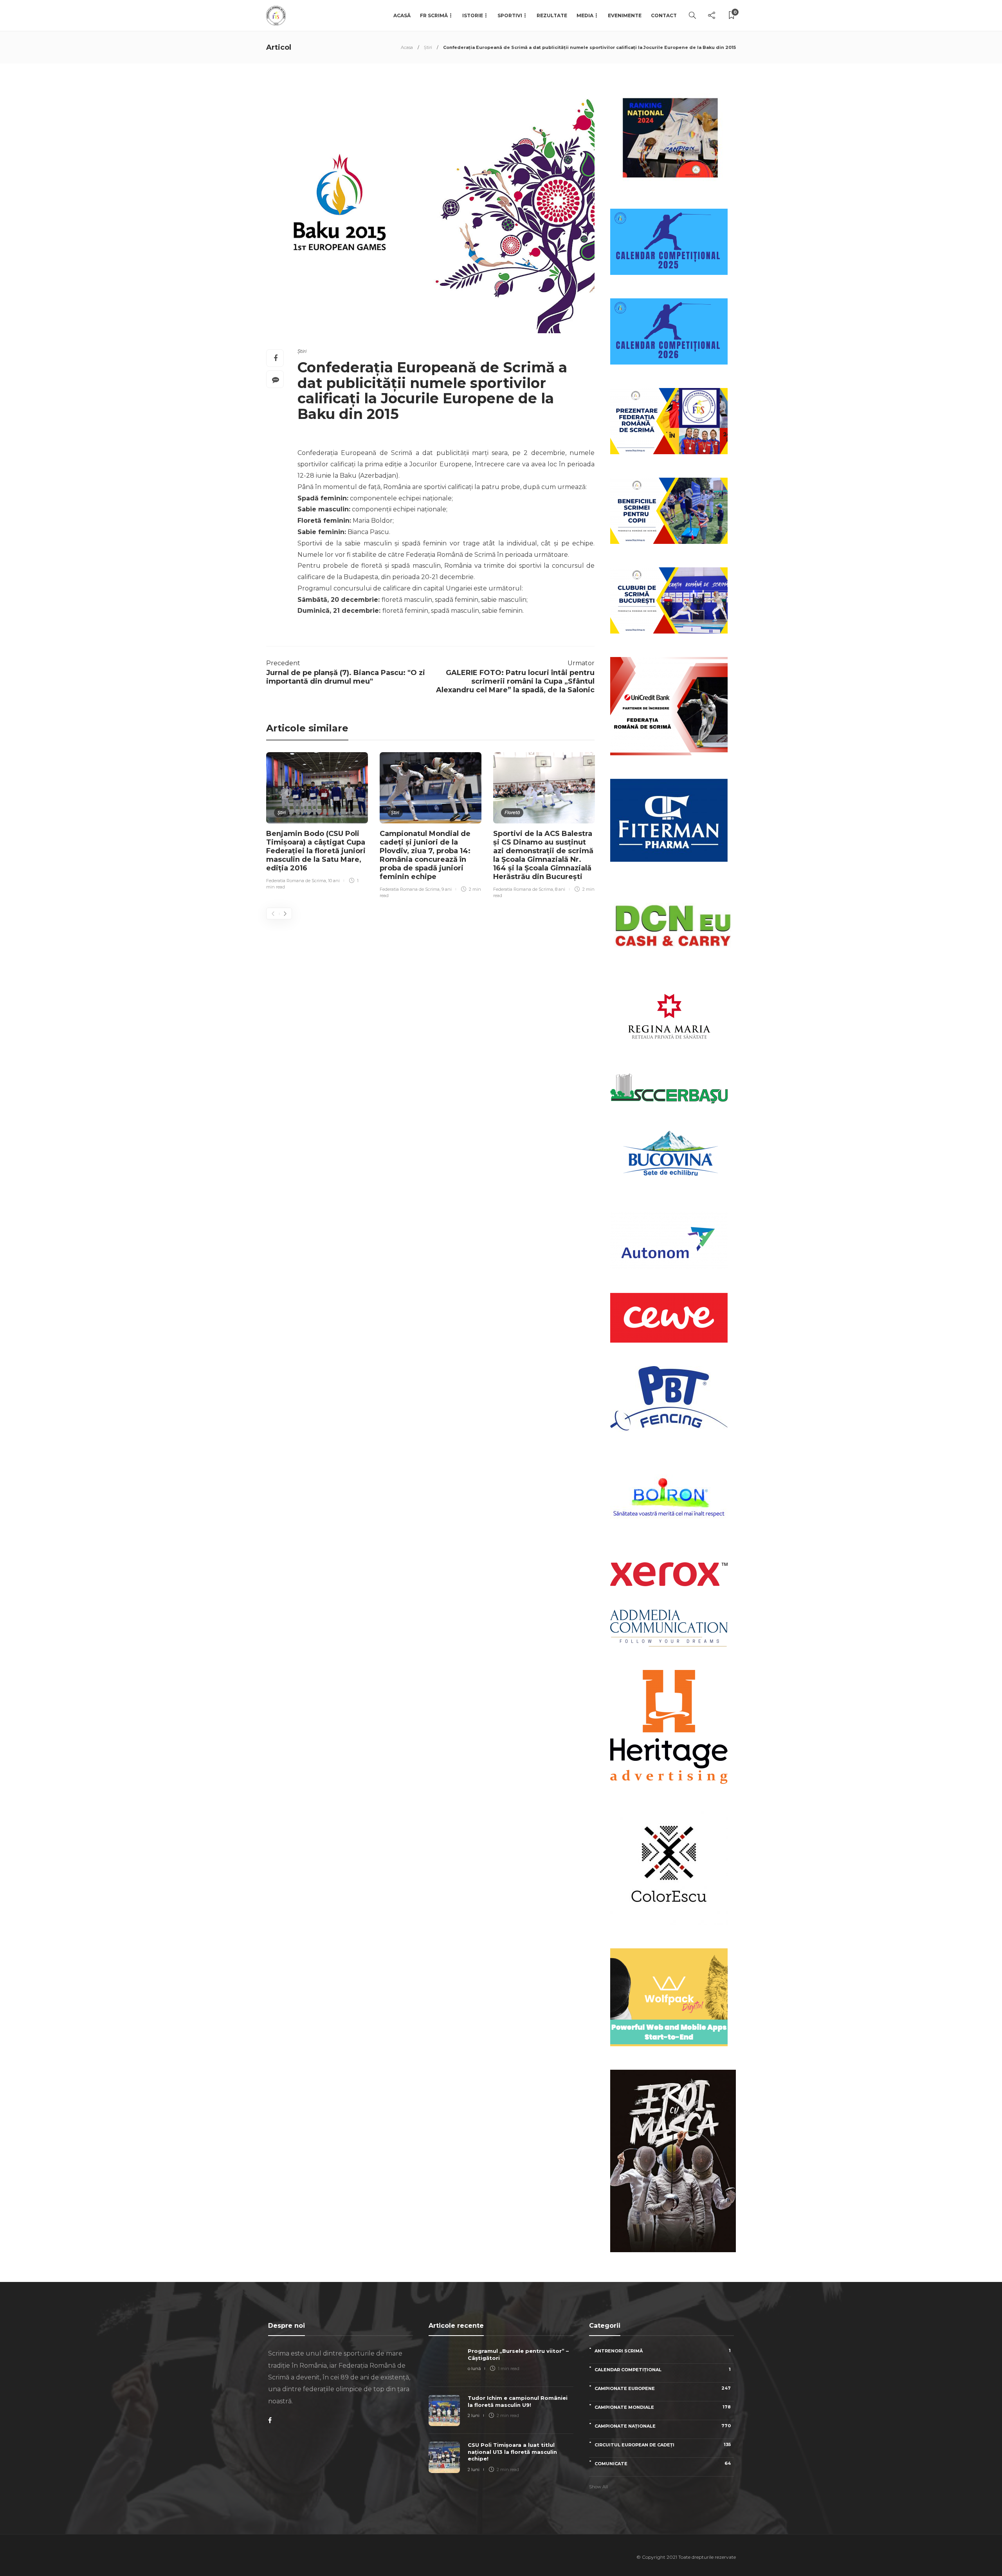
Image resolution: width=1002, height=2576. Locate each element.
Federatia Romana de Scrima (296, 881)
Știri (428, 47)
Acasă (402, 15)
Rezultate (552, 15)
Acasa (407, 47)
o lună (474, 2368)
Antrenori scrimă (663, 2351)
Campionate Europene (663, 2388)
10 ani (334, 881)
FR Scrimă (434, 15)
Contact (664, 15)
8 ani (560, 889)
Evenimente (625, 15)
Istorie (473, 15)
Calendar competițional (663, 2369)
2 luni (474, 2415)
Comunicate (663, 2463)
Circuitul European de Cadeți (663, 2445)
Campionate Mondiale (663, 2407)
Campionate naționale (663, 2426)
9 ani (447, 889)
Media (585, 15)
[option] (317, 822)
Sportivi (510, 15)
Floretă (512, 812)
